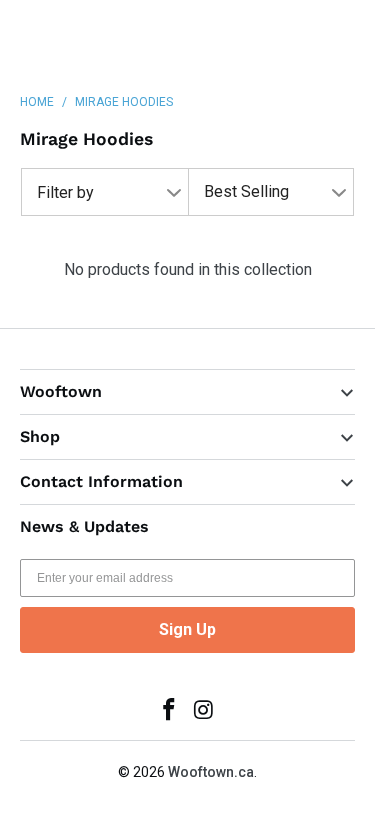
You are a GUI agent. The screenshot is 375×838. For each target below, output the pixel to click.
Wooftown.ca (211, 772)
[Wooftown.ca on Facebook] (169, 711)
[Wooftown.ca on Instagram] (204, 711)
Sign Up (187, 629)
